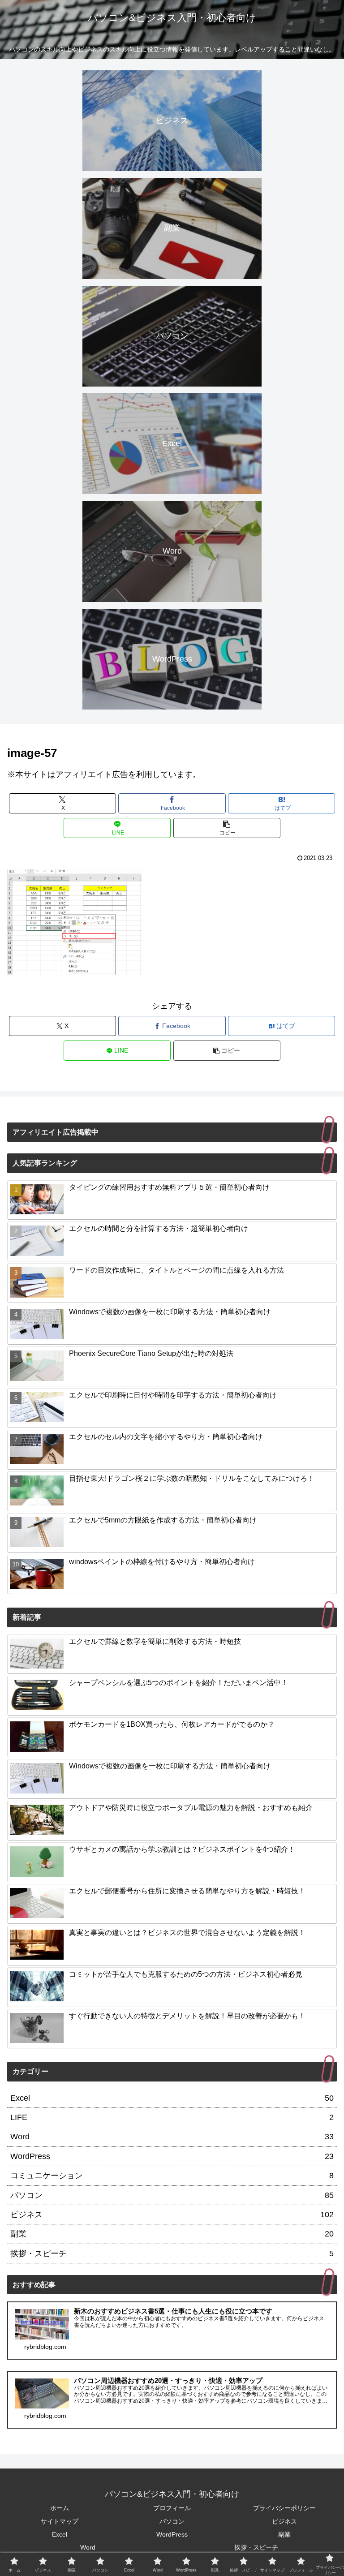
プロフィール (172, 2508)
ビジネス (284, 2521)
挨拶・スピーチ (256, 2547)
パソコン (172, 2521)
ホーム (60, 2508)
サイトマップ (60, 2521)
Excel (60, 2534)
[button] (227, 828)
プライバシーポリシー (284, 2508)
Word (88, 2547)
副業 (284, 2534)
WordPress (172, 2534)
